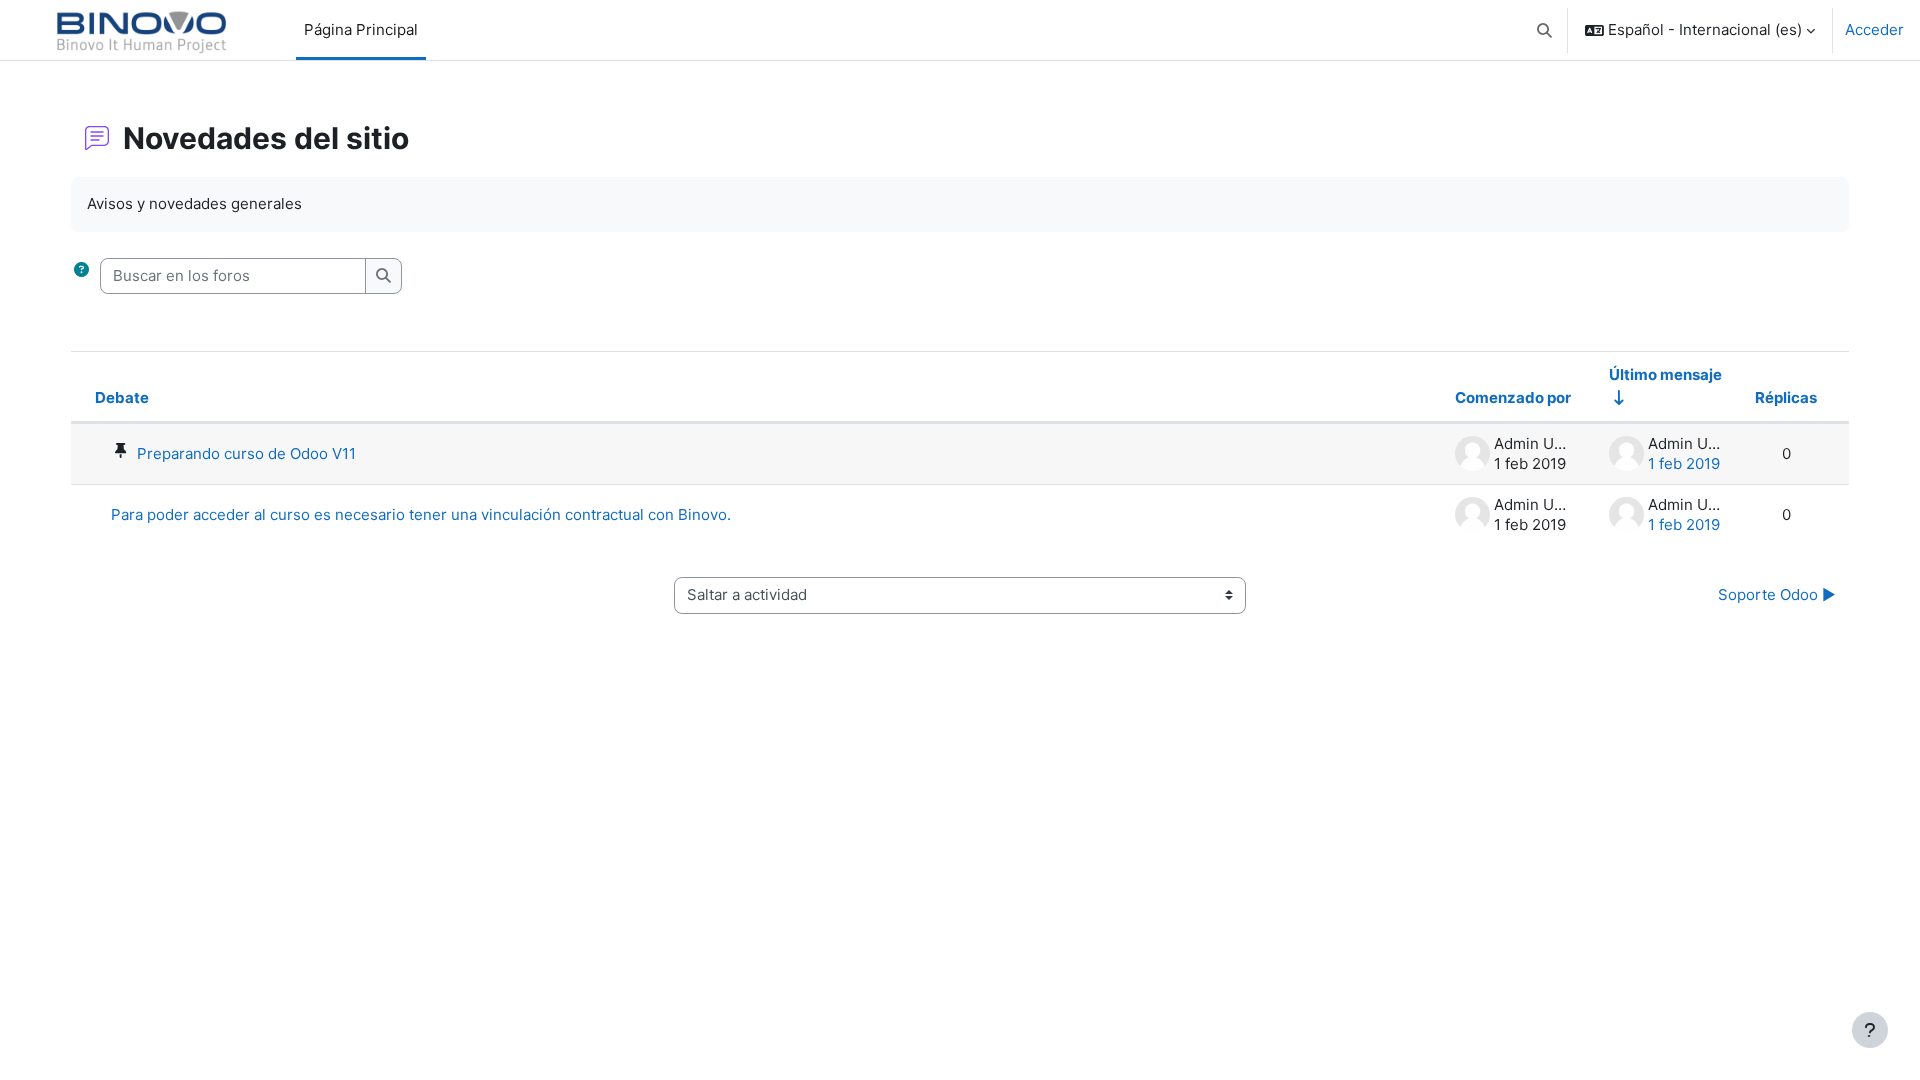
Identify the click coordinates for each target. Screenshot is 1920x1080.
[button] (1545, 30)
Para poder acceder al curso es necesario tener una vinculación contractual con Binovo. (421, 514)
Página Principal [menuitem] (361, 29)
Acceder (1874, 29)
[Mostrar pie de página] (1870, 1030)
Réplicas (1786, 397)
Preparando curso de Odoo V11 (246, 453)
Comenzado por (1513, 397)
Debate (122, 397)
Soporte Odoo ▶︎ (1777, 594)
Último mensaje (1665, 374)
